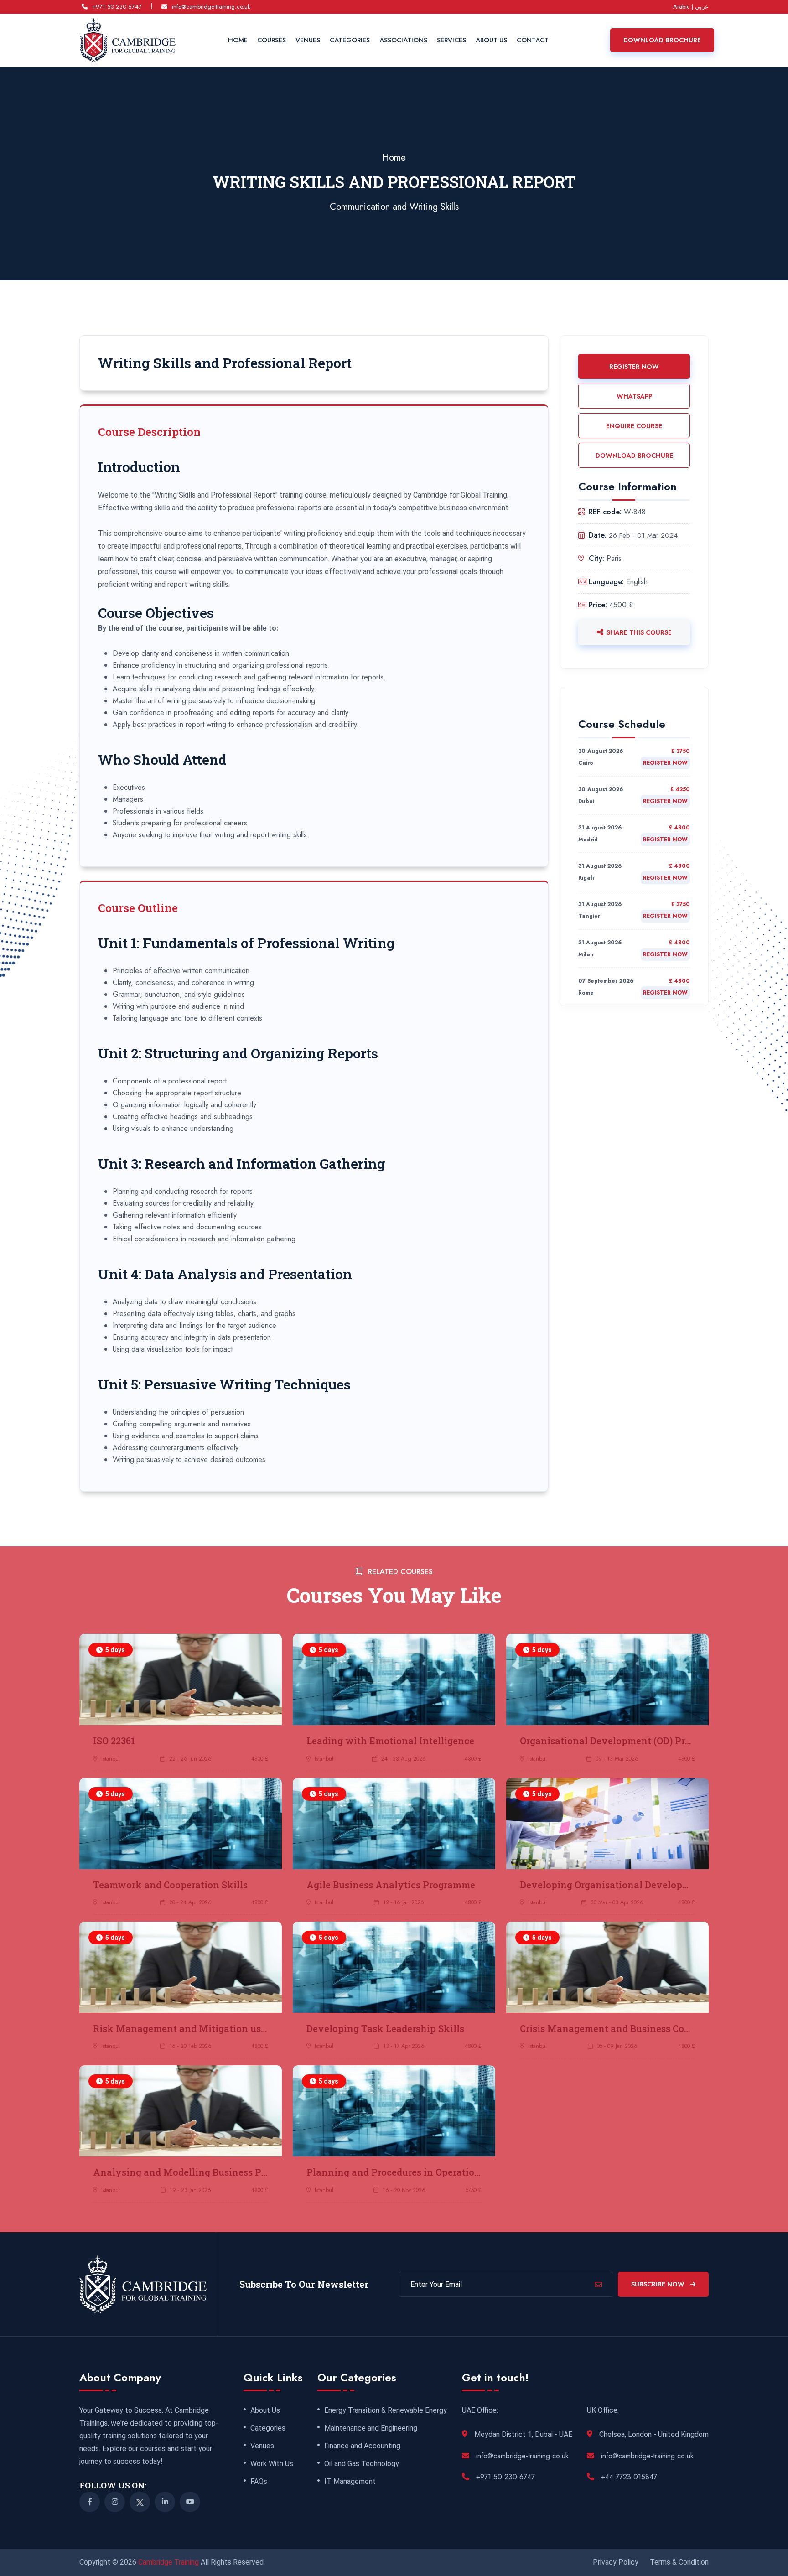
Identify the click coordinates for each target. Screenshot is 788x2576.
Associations (403, 40)
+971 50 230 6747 (117, 7)
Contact (533, 40)
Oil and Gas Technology (362, 2464)
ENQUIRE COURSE (634, 426)
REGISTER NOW (634, 367)
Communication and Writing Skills (394, 207)
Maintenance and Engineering (371, 2428)
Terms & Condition (679, 2562)
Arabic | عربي (691, 7)
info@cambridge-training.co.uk (211, 7)
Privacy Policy (616, 2562)
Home (238, 40)
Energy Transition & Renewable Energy (386, 2410)
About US (491, 40)
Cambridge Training (169, 2562)
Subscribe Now (659, 2284)
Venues (308, 40)
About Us (265, 2410)
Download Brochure (662, 40)
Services (451, 40)
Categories (350, 40)
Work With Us (272, 2464)
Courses (272, 40)
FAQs (259, 2482)
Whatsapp (634, 396)
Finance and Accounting (362, 2446)
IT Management (350, 2482)
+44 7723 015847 (629, 2477)
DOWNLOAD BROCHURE (634, 456)
